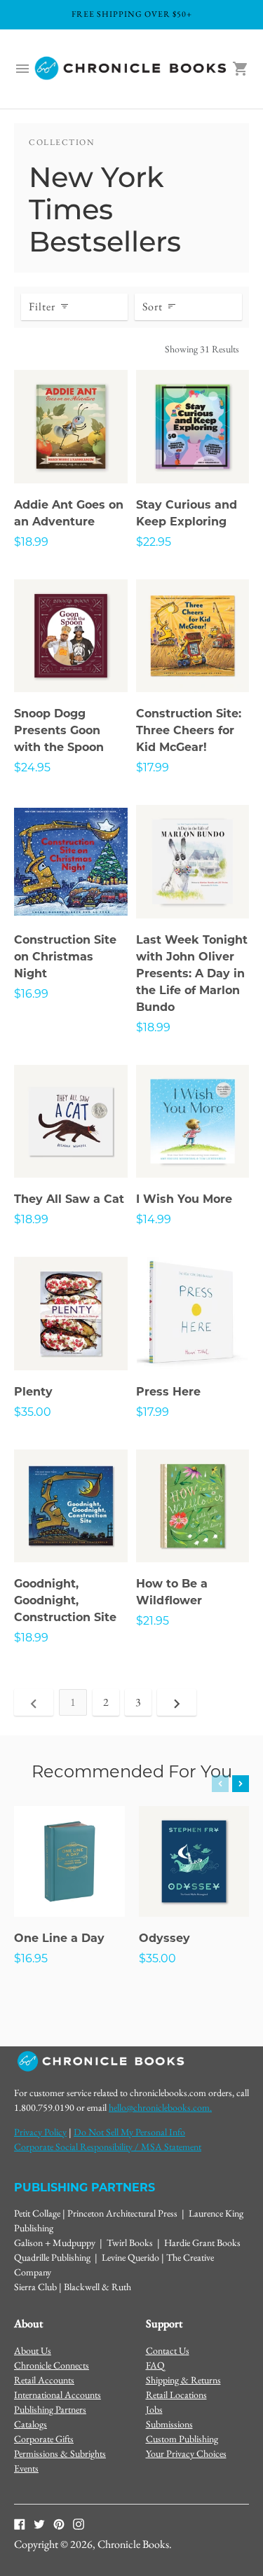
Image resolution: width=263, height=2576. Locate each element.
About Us (33, 2350)
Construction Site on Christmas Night (65, 958)
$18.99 (31, 543)
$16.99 (31, 995)
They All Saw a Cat (69, 1200)
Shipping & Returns (183, 2380)
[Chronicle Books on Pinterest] (59, 2523)
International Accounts (58, 2395)
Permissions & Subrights (60, 2453)
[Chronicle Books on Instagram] (79, 2523)
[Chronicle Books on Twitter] (39, 2523)
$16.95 (31, 1959)
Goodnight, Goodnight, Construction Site (65, 1602)
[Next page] (177, 1702)
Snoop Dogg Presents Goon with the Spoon (59, 731)
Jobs (154, 2409)
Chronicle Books (133, 2544)
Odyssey (164, 1939)
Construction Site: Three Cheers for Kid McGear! (189, 731)
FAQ (155, 2365)
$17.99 (153, 769)
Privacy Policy (40, 2132)
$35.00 (33, 1413)
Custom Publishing (182, 2439)
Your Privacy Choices (186, 2453)
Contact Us (168, 2350)
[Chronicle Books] (131, 69)
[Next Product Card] (241, 1784)
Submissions (169, 2424)
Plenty (33, 1393)
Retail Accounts (44, 2380)
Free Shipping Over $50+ (132, 14)
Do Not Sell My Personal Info (129, 2132)
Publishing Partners (50, 2409)
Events (26, 2468)
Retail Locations (176, 2395)
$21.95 (153, 1622)
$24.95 (32, 769)
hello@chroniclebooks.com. (160, 2107)
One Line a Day (59, 1939)
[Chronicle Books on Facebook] (20, 2523)
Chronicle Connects (52, 2365)
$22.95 (154, 543)
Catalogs (31, 2424)
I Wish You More (184, 1200)
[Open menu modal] (22, 69)
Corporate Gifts (44, 2439)
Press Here (168, 1393)
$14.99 (154, 1220)
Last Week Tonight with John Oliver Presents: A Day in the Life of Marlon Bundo (192, 974)
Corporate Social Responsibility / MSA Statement (108, 2147)
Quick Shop (71, 453)
